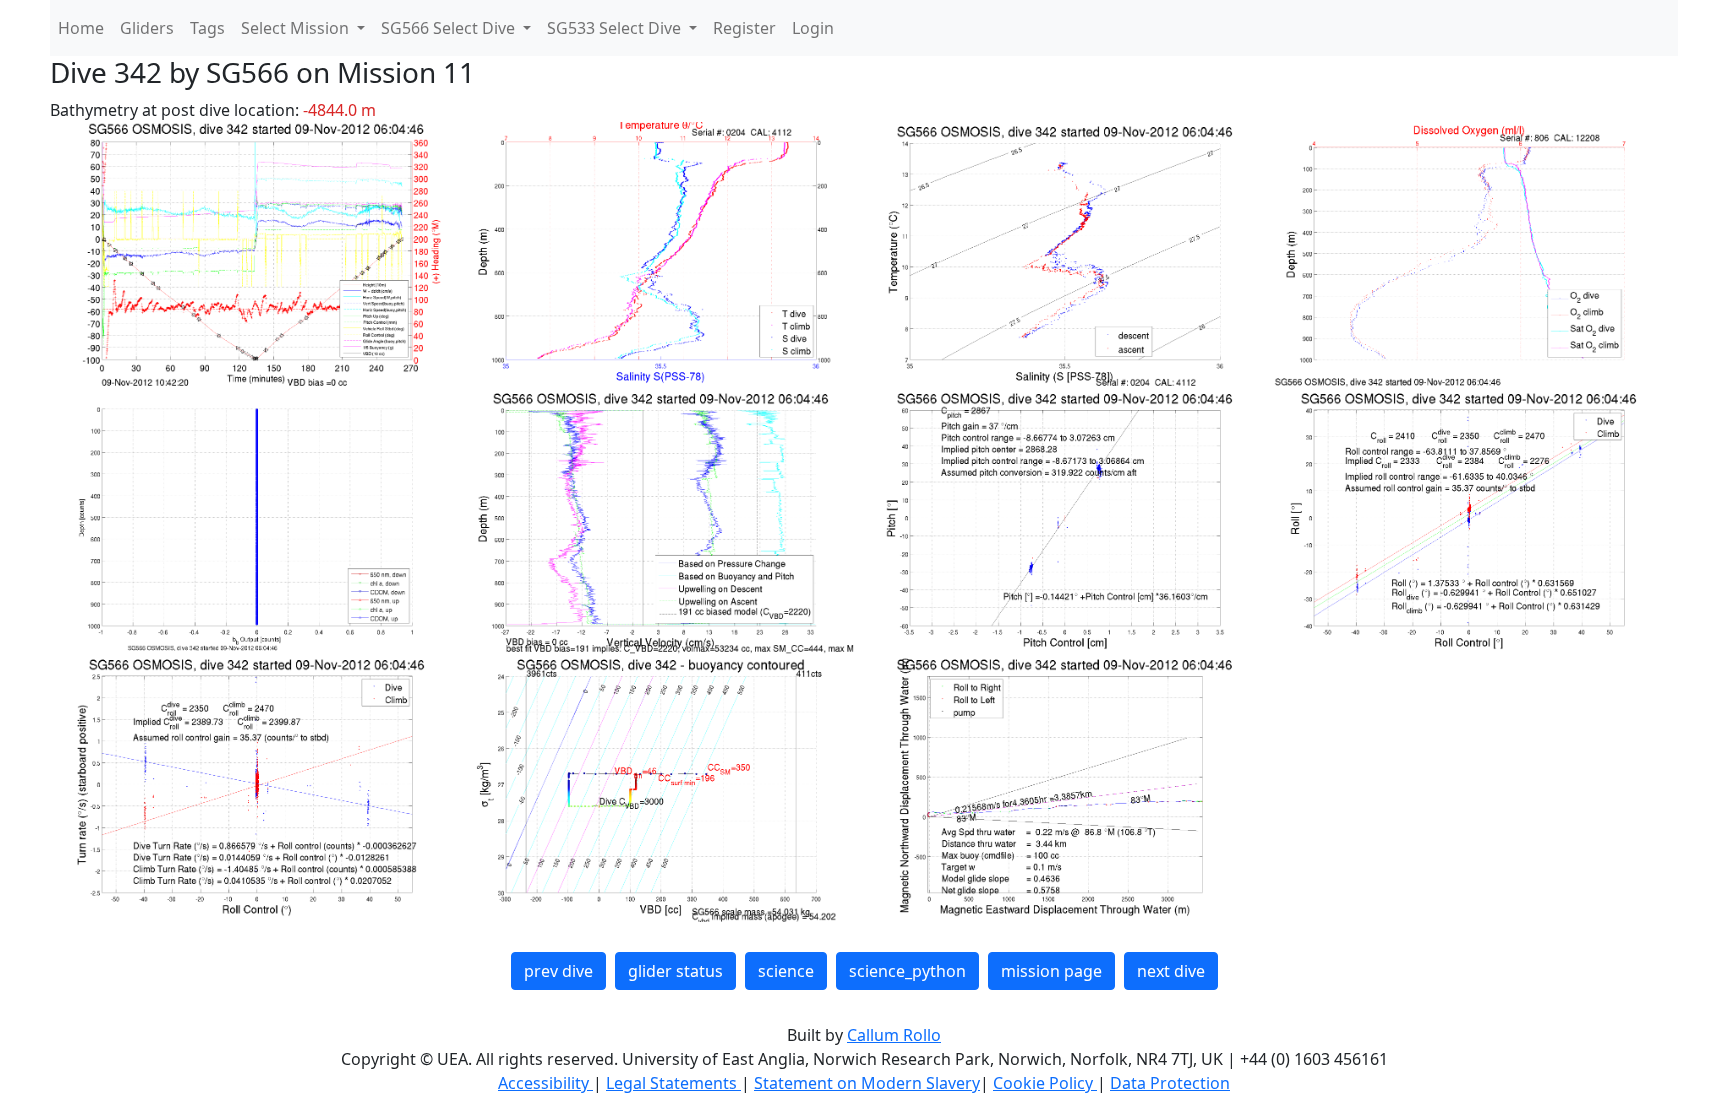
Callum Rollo (894, 1035)
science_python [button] (907, 971)
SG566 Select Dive (450, 28)
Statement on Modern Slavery (867, 1083)
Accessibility (545, 1083)
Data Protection (1170, 1083)
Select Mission (297, 28)
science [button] (786, 971)
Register (744, 28)
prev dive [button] (558, 971)
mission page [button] (1051, 971)
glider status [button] (675, 971)
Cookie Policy (1045, 1083)
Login (813, 28)
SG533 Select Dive (616, 28)
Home (81, 28)
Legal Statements (673, 1083)
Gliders (147, 28)
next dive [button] (1171, 971)
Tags (207, 28)
